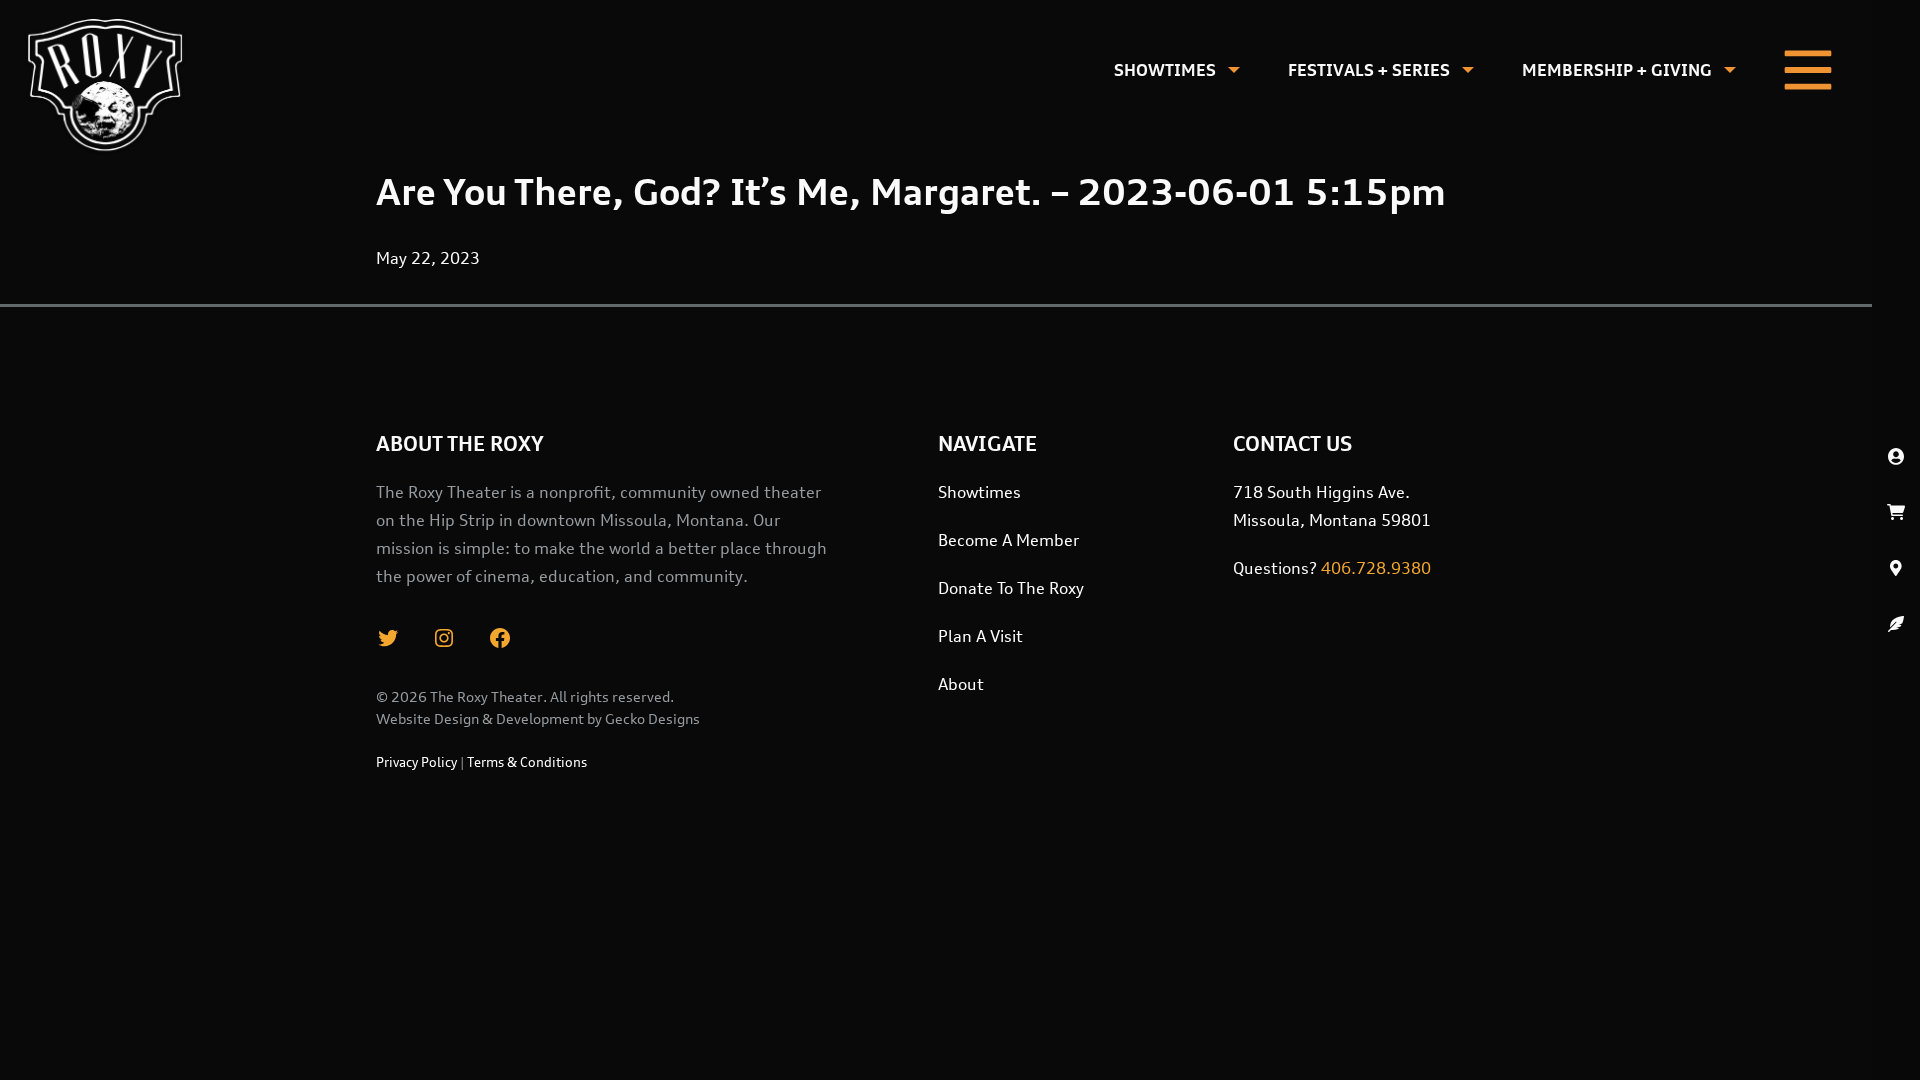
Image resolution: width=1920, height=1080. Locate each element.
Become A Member (1008, 540)
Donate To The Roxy (1011, 588)
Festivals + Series (1369, 70)
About (961, 684)
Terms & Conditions (527, 762)
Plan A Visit (980, 636)
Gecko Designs (652, 718)
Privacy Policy (416, 762)
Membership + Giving (1617, 70)
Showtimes (1165, 70)
